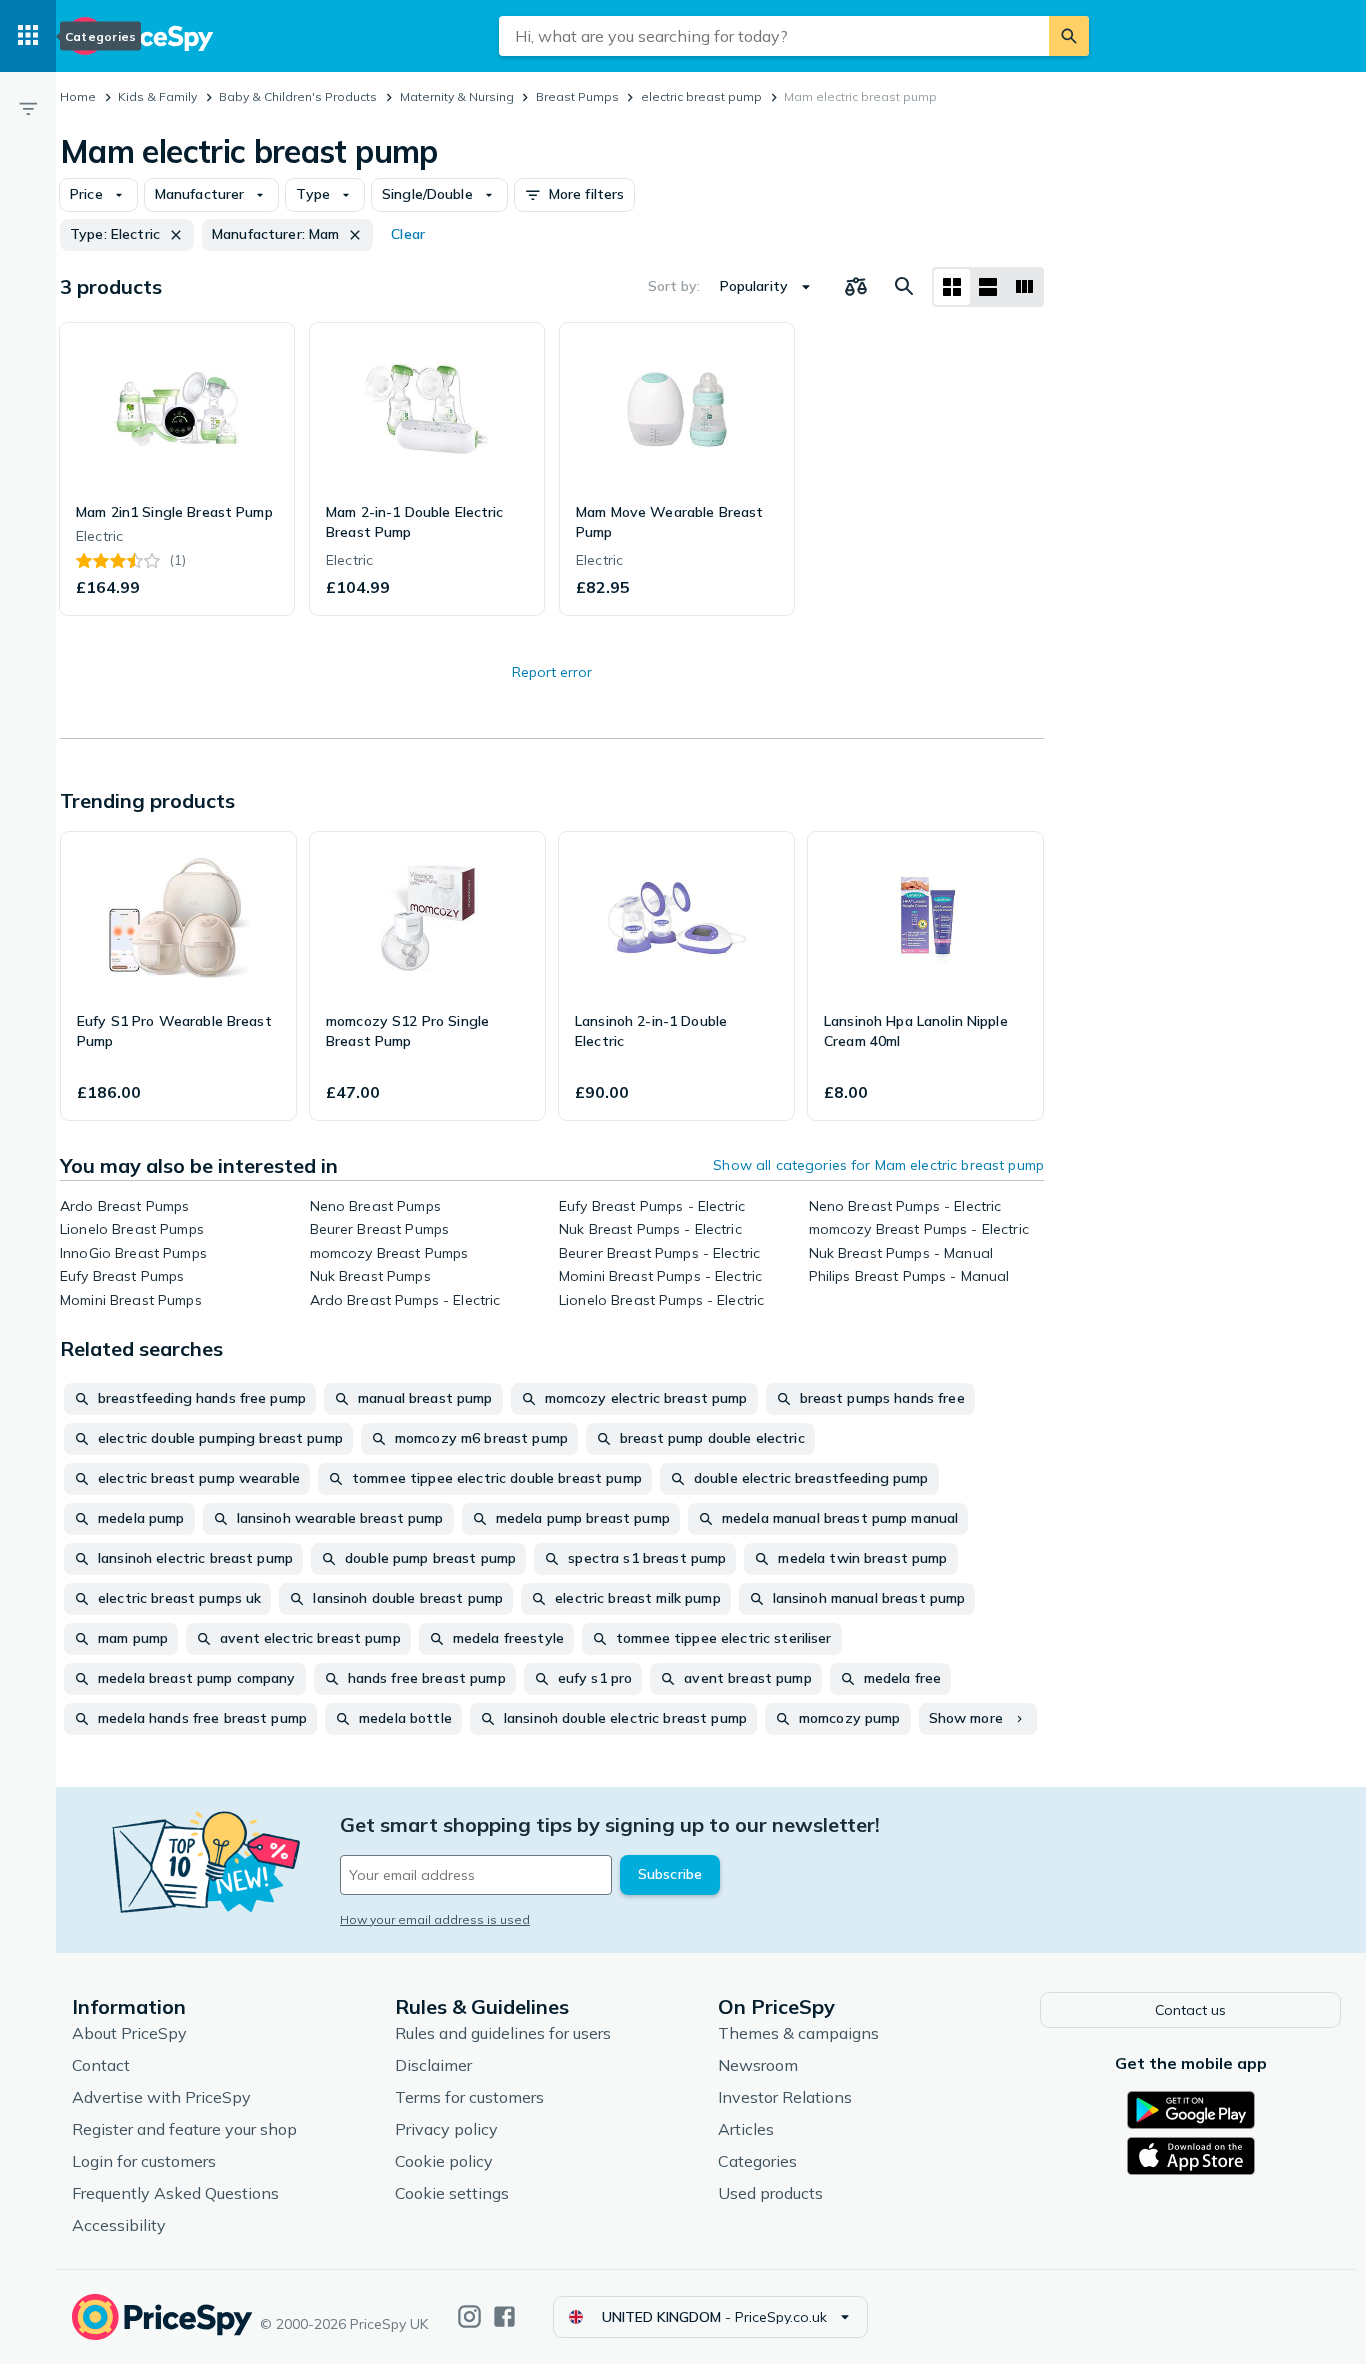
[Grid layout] (952, 287)
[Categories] (28, 36)
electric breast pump (701, 96)
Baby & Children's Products (298, 96)
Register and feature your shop (184, 2129)
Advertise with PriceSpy (161, 2097)
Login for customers (144, 2161)
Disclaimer (433, 2065)
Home (78, 96)
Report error (552, 672)
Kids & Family (157, 96)
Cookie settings (452, 2193)
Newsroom (758, 2065)
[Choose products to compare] (856, 287)
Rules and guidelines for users (503, 2033)
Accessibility (119, 2225)
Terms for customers (469, 2097)
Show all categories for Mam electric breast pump (878, 1165)
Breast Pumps (577, 96)
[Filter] (28, 108)
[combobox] (774, 36)
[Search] (1069, 36)
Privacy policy (446, 2129)
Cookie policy (444, 2161)
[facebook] (504, 2316)
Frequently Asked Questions (175, 2193)
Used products (770, 2193)
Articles (746, 2129)
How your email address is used (435, 1919)
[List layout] (988, 287)
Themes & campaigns (798, 2033)
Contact (101, 2065)
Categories (757, 2161)
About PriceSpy (129, 2033)
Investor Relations (785, 2097)
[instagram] (469, 2316)
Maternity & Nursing (457, 96)
